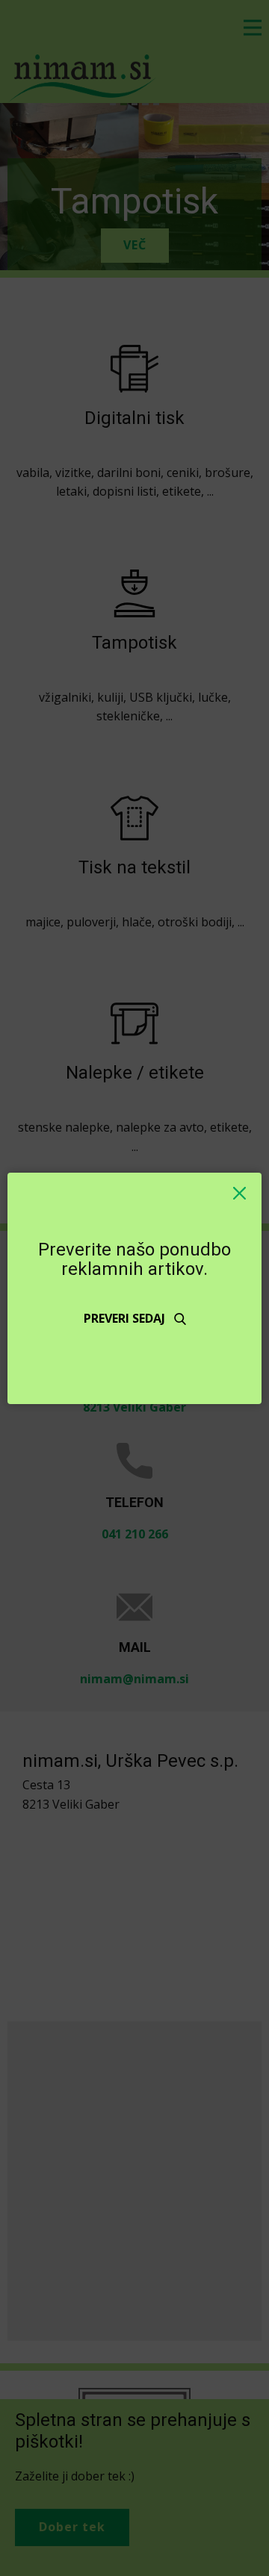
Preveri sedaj (126, 1318)
